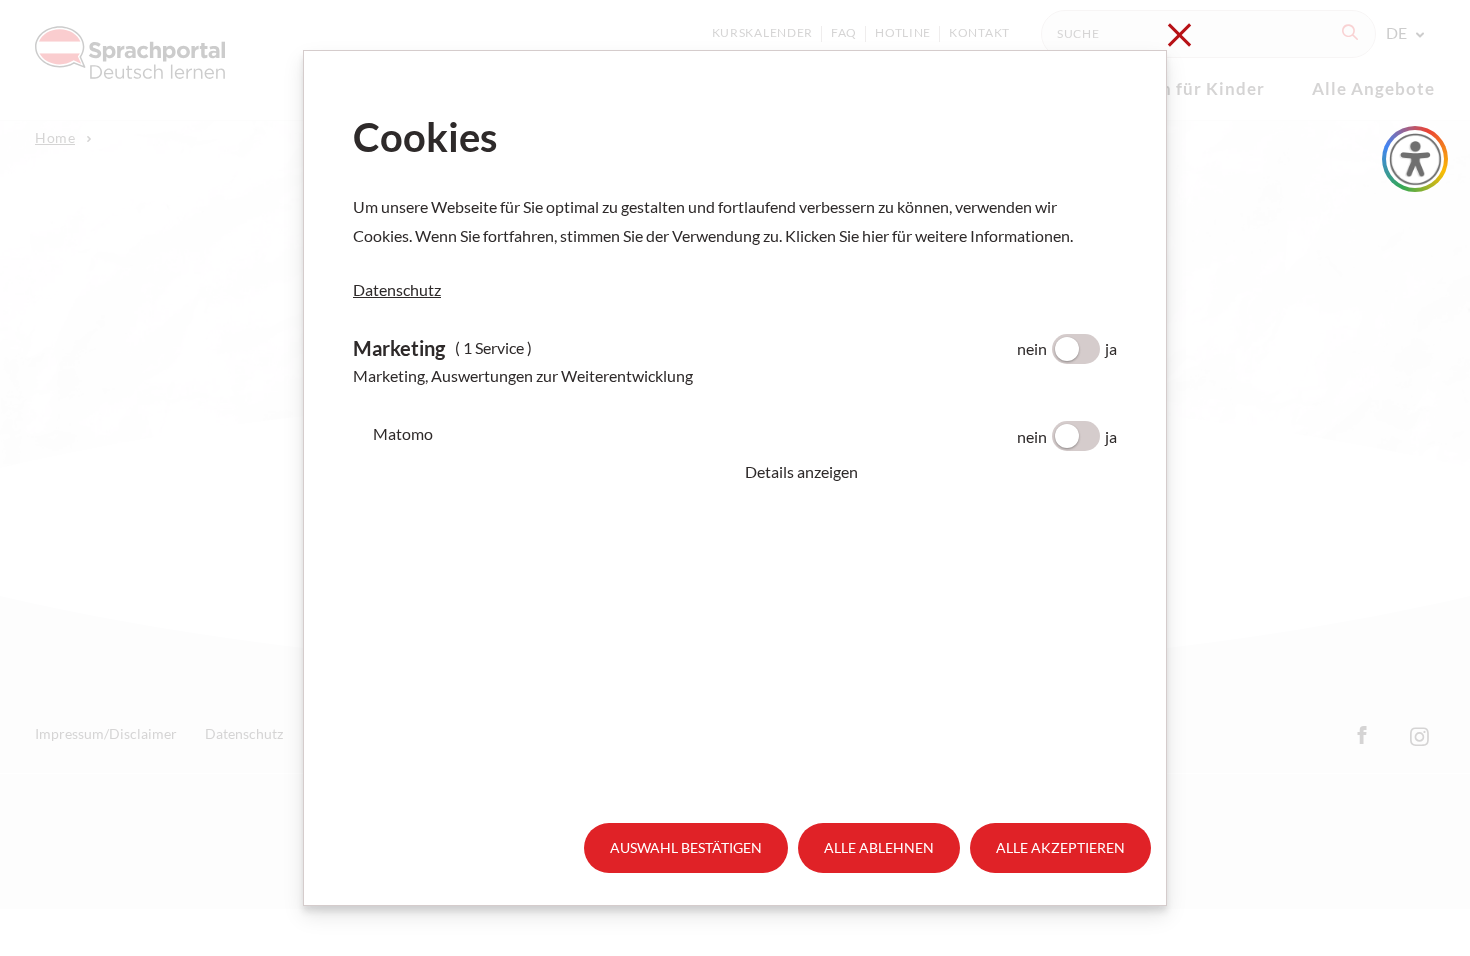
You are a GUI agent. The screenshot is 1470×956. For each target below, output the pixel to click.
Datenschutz (397, 289)
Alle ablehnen (879, 847)
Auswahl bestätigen (686, 847)
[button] (931, 472)
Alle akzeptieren (1060, 847)
